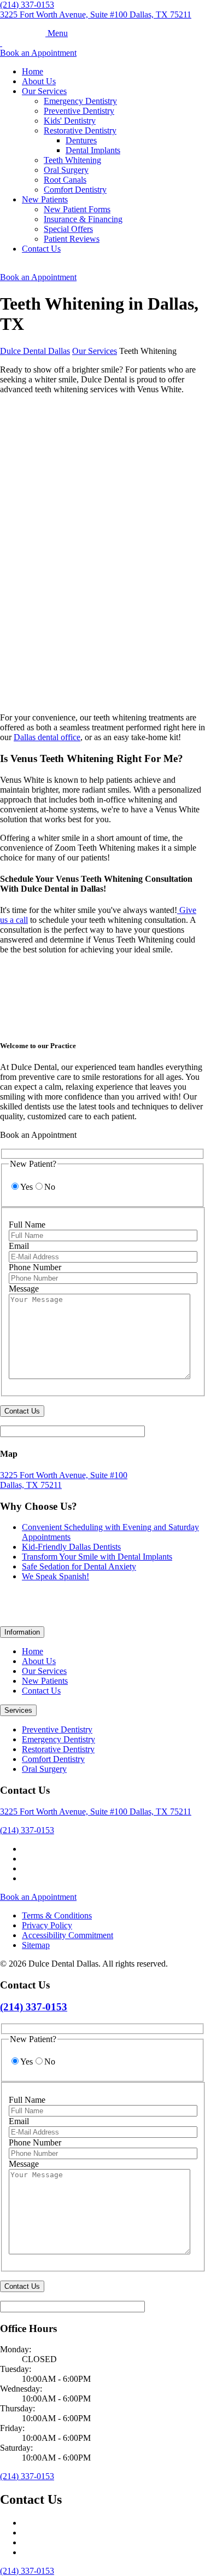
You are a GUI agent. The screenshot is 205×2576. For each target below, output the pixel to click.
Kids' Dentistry (70, 121)
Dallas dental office (47, 737)
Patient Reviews (72, 239)
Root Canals (65, 180)
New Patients (45, 199)
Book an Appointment (38, 53)
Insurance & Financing (83, 219)
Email (19, 1246)
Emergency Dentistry (80, 101)
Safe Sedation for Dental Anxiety (79, 1566)
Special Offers (68, 229)
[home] (24, 33)
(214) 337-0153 (27, 1830)
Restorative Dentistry (80, 130)
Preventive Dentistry (79, 111)
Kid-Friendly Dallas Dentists (71, 1547)
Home (33, 71)
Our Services (44, 91)
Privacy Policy (47, 1925)
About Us (39, 81)
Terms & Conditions (57, 1915)
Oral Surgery (66, 170)
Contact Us (41, 249)
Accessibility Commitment (68, 1935)
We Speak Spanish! (55, 1576)
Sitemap (36, 1945)
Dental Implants (93, 150)
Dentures (81, 140)
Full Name (27, 1225)
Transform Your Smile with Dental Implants (97, 1557)
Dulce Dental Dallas (35, 351)
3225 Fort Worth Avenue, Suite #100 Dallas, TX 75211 (96, 14)
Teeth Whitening (72, 160)
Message (24, 1289)
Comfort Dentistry (75, 190)
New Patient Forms (77, 209)
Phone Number (35, 1267)
